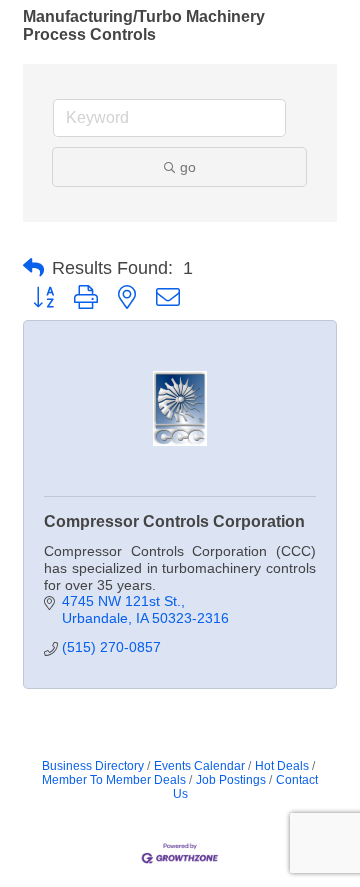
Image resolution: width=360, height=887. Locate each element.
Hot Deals (282, 766)
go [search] (188, 167)
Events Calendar (199, 766)
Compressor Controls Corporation (174, 521)
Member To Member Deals (114, 780)
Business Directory (93, 766)
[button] (33, 268)
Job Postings (231, 780)
